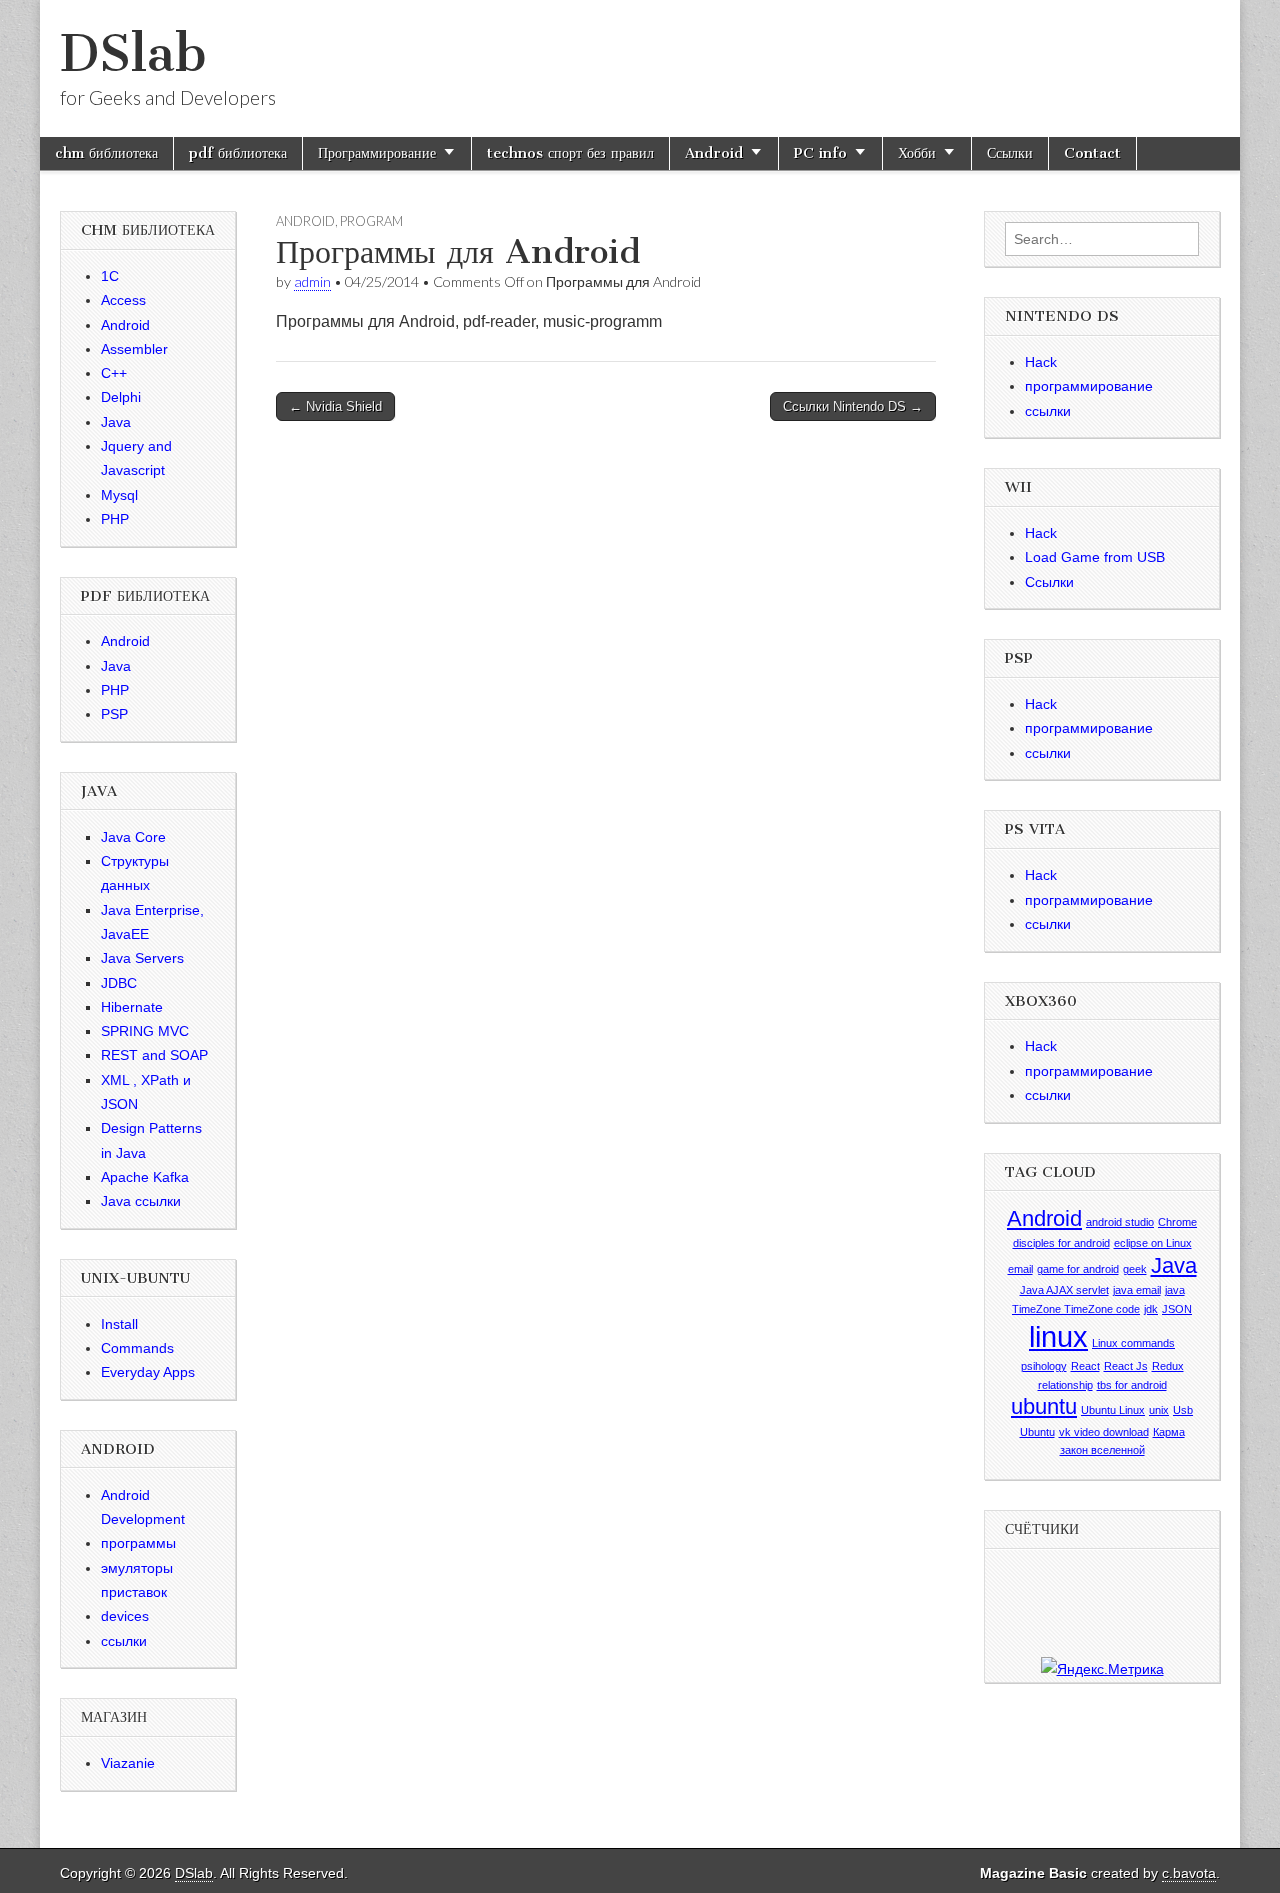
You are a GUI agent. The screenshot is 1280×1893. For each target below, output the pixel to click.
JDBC (119, 983)
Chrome (1177, 1222)
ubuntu (1044, 1406)
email (1020, 1269)
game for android (1078, 1269)
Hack (1041, 362)
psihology (1044, 1366)
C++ (114, 373)
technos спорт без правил (570, 153)
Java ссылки (141, 1201)
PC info (820, 153)
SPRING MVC (145, 1031)
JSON (1177, 1309)
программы (138, 1543)
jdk (1151, 1309)
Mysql (119, 495)
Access (123, 300)
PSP (114, 714)
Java (116, 422)
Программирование (377, 153)
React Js (1126, 1366)
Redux (1168, 1366)
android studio (1120, 1222)
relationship (1065, 1385)
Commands (137, 1348)
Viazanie (128, 1763)
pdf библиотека (238, 153)
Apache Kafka (145, 1177)
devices (125, 1616)
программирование (1089, 386)
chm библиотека (106, 153)
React (1085, 1366)
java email (1137, 1290)
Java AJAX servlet (1064, 1290)
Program (371, 221)
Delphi (121, 397)
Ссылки (1010, 153)
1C (110, 276)
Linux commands (1133, 1343)
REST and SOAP (154, 1055)
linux (1058, 1336)
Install (119, 1324)
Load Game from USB (1095, 557)
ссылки (124, 1641)
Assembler (134, 349)
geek (1135, 1269)
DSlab (133, 53)
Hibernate (132, 1007)
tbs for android (1132, 1385)
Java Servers (142, 958)
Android (714, 153)
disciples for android (1061, 1243)
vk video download (1104, 1432)
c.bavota (1189, 1873)
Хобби (917, 153)
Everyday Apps (148, 1372)
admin (312, 281)
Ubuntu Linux (1113, 1410)
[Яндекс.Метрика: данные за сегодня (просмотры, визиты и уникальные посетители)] (1102, 1669)
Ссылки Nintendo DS (853, 406)
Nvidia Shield (335, 406)
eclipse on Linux (1153, 1243)
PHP (115, 519)
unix (1159, 1410)
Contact (1092, 153)
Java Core (133, 837)
